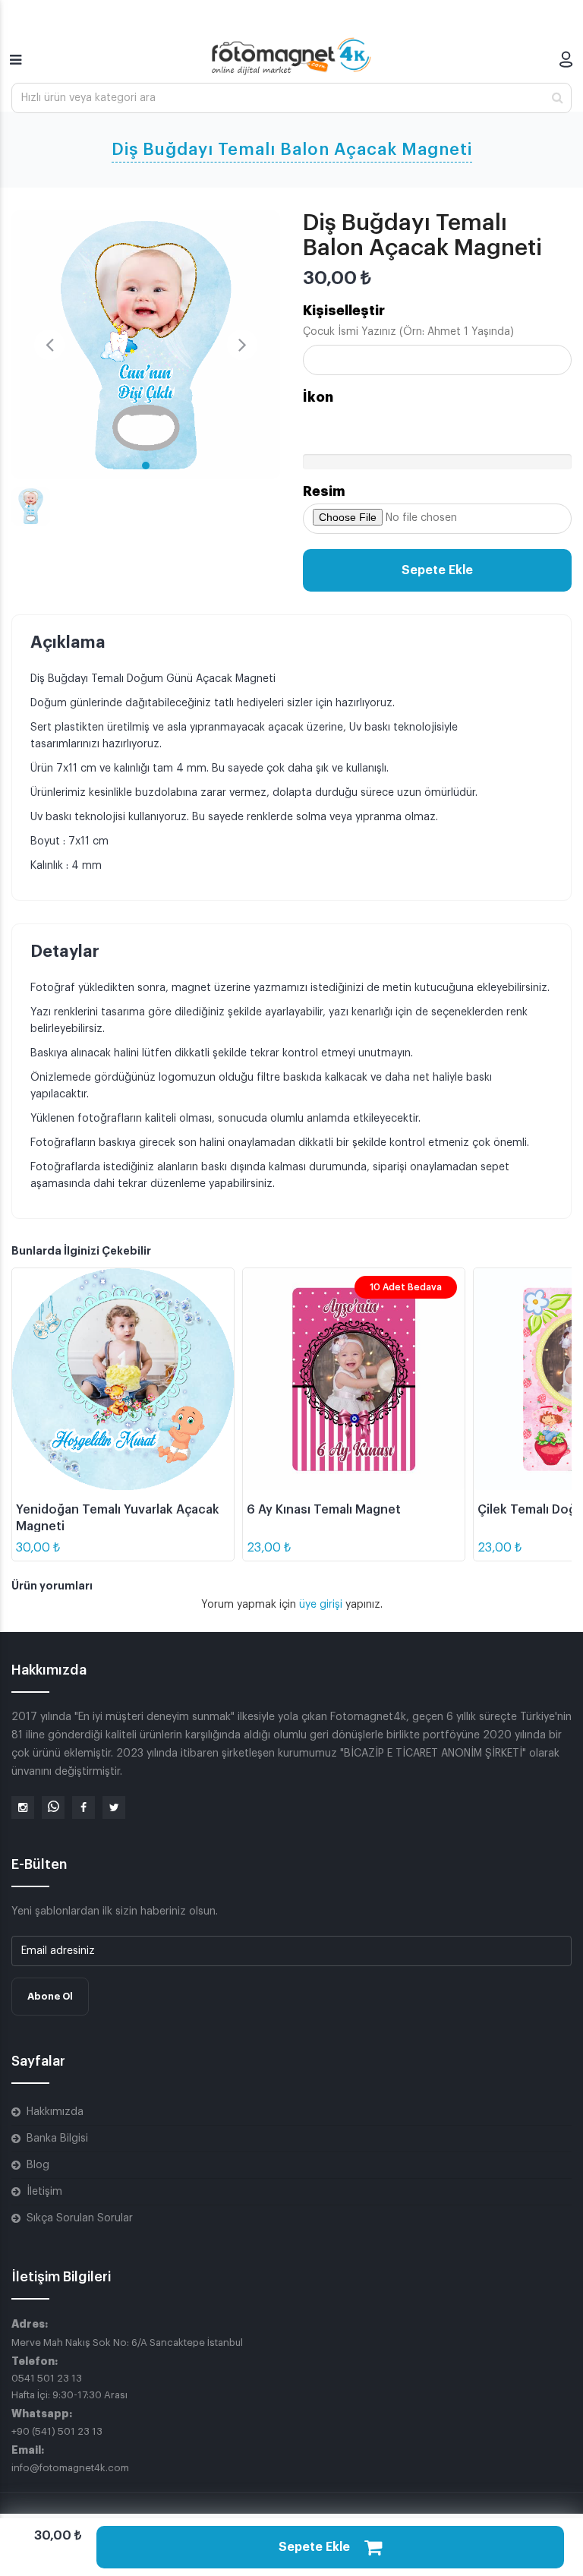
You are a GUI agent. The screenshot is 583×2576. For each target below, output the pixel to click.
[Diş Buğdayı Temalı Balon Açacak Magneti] (146, 345)
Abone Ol (50, 1996)
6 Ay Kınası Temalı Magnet (324, 1510)
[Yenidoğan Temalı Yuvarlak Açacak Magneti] (123, 1379)
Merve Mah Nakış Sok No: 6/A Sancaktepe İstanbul (127, 2342)
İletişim (44, 2192)
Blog (38, 2165)
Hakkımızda (55, 2112)
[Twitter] (114, 1807)
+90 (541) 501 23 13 (57, 2431)
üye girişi (322, 1605)
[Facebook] (84, 1807)
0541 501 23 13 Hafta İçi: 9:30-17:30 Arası (69, 2387)
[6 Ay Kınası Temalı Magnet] (354, 1379)
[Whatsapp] (53, 1807)
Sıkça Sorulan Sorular (80, 2218)
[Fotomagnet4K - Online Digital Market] (291, 56)
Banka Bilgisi (57, 2139)
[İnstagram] (23, 1807)
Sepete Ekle (437, 570)
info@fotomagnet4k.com (70, 2468)
